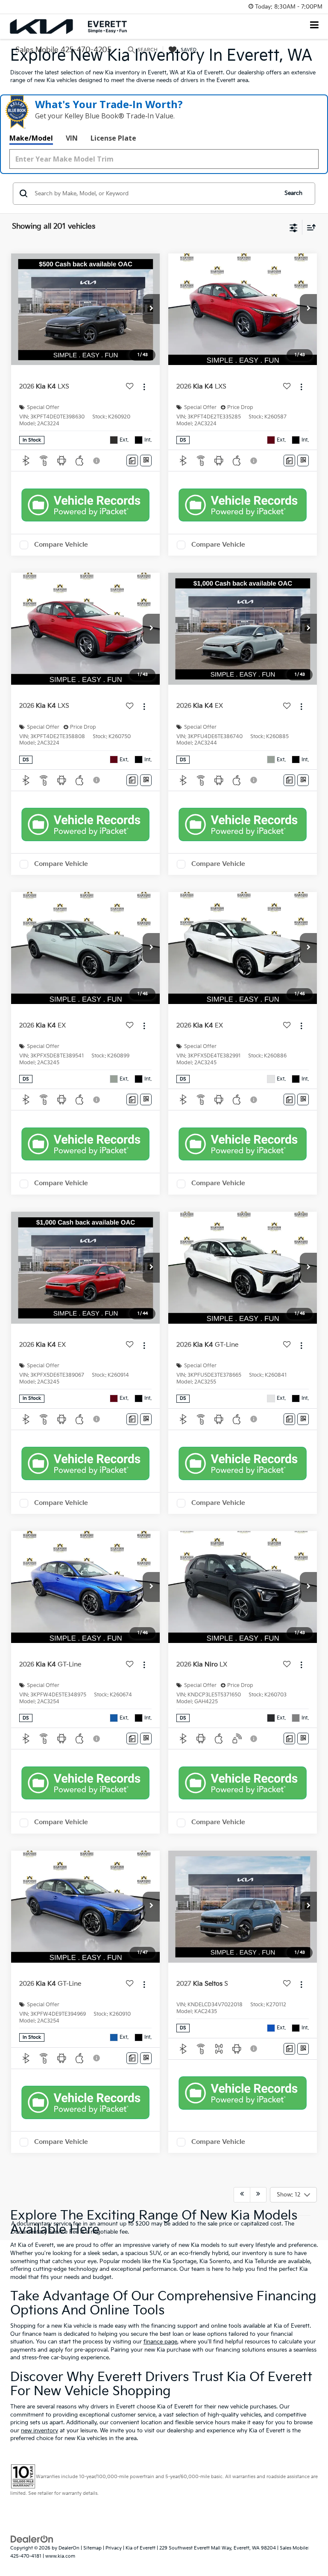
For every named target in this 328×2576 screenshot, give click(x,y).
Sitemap (92, 2548)
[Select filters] (294, 227)
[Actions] (144, 387)
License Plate (113, 138)
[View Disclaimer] (97, 461)
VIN (72, 138)
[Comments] (132, 461)
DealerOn (69, 2548)
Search (293, 193)
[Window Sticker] (146, 461)
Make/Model (31, 138)
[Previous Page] (242, 2195)
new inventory (40, 2431)
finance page (160, 2342)
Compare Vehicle (61, 545)
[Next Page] (258, 2195)
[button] (151, 309)
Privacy (114, 2548)
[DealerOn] (32, 2539)
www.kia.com (60, 2556)
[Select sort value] (309, 227)
